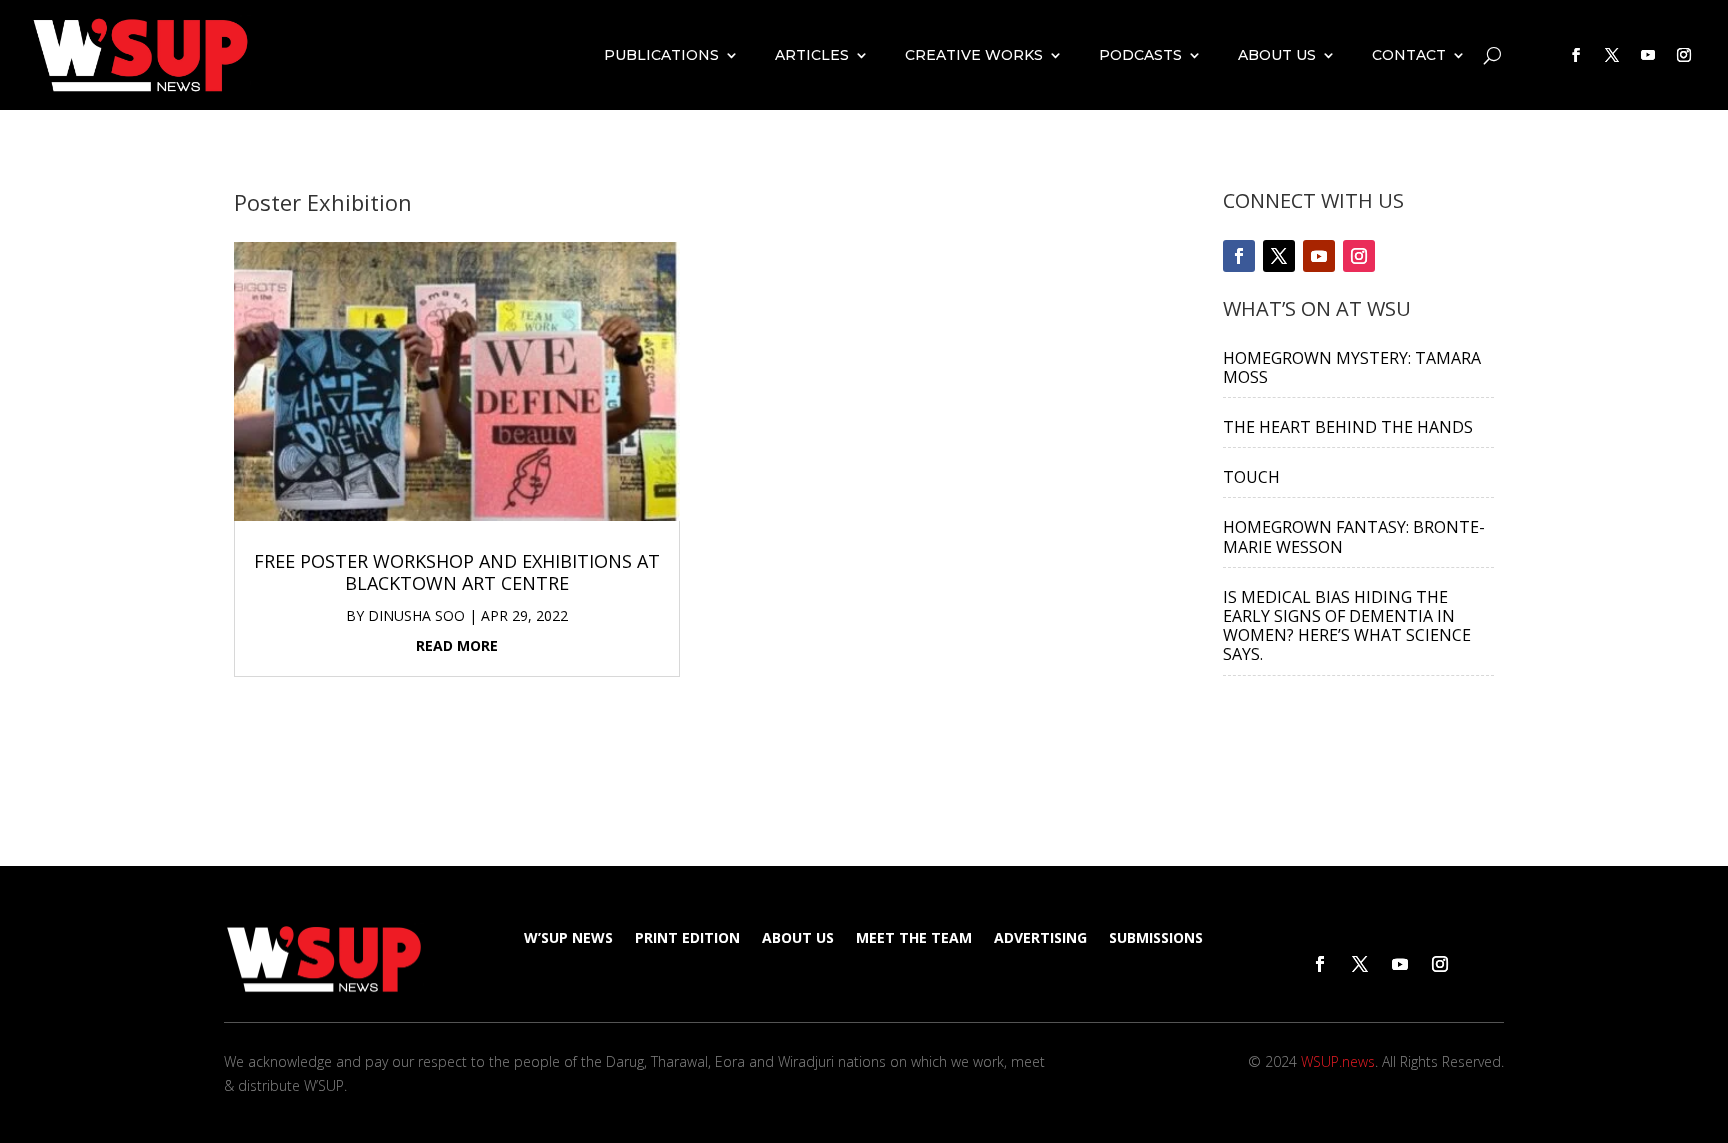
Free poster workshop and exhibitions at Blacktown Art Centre (457, 572)
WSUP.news (1338, 1061)
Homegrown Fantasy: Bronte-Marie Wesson (1354, 536)
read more (457, 645)
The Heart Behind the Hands (1348, 427)
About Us (1277, 55)
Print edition (687, 939)
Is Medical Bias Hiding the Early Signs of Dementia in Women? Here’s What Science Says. (1347, 626)
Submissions (1156, 939)
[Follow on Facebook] (1576, 55)
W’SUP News (568, 939)
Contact (1409, 55)
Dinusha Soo (416, 615)
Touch (1251, 477)
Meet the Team (914, 939)
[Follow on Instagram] (1684, 55)
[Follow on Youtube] (1648, 55)
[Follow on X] (1612, 55)
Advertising (1040, 939)
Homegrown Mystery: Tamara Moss (1352, 367)
